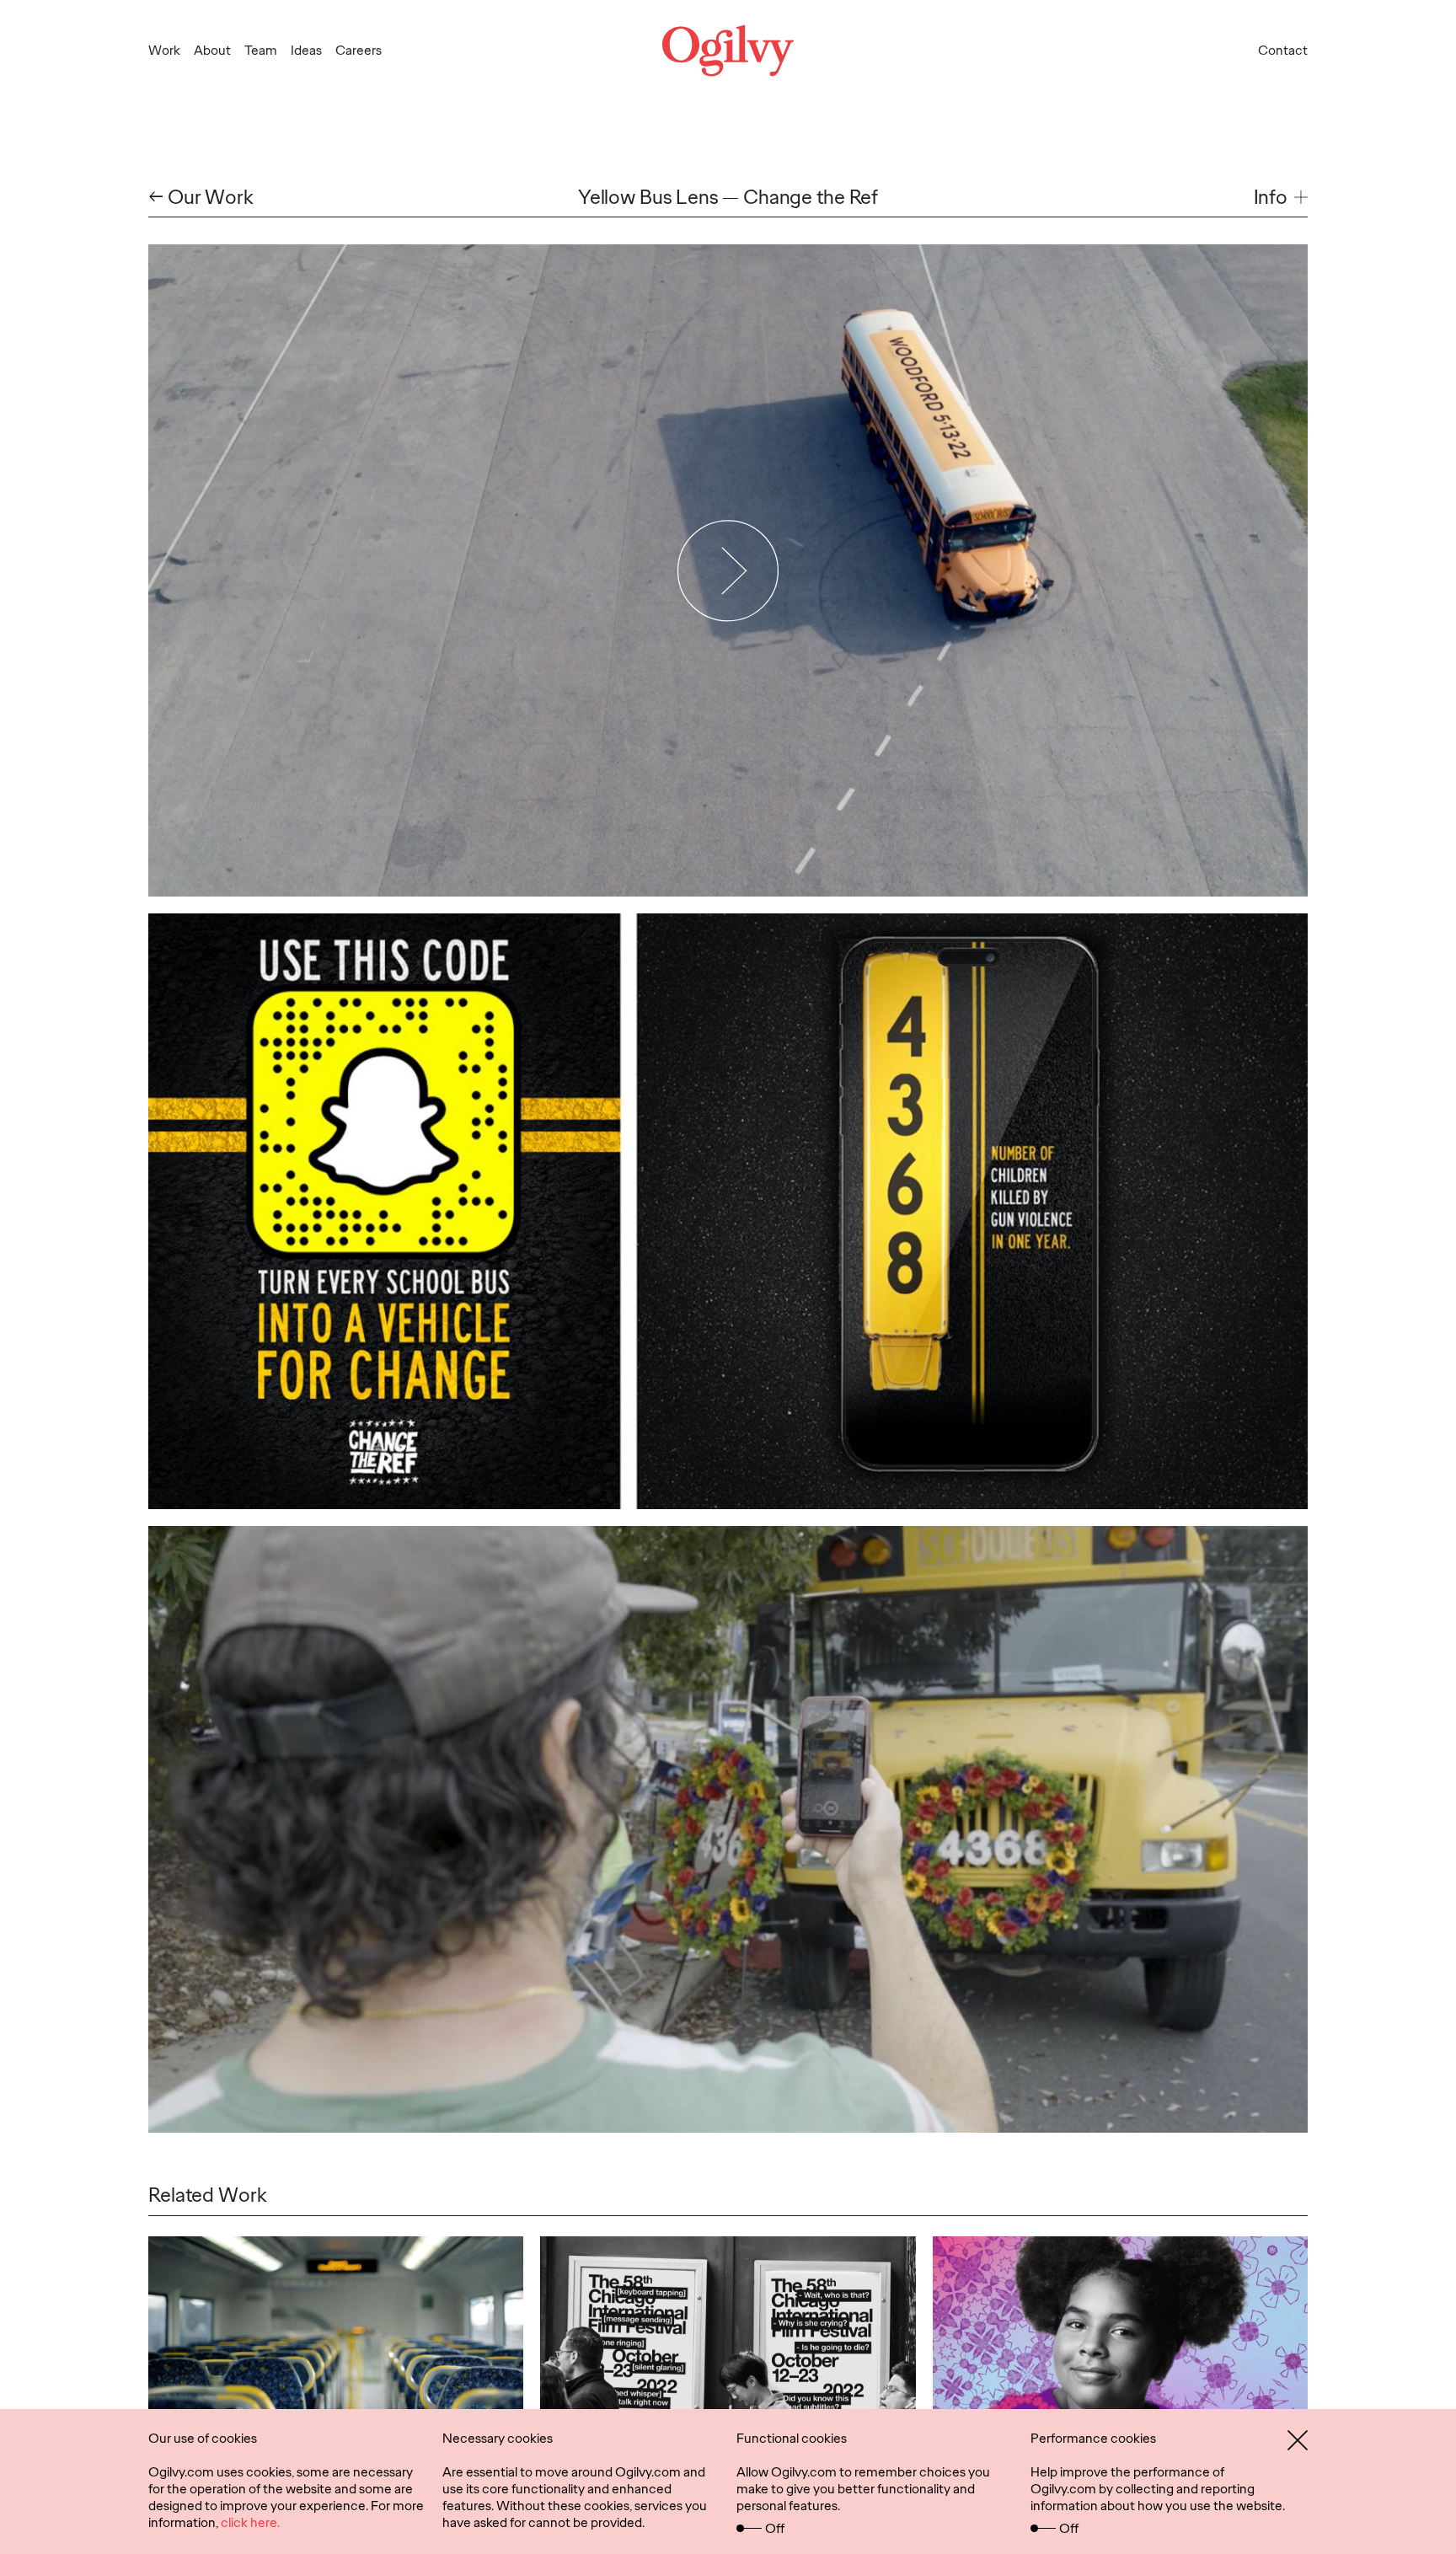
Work (164, 50)
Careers (359, 50)
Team (261, 50)
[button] (1281, 198)
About (212, 50)
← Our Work (201, 198)
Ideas (306, 50)
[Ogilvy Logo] (728, 51)
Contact (1283, 50)
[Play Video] (728, 570)
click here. (250, 2522)
